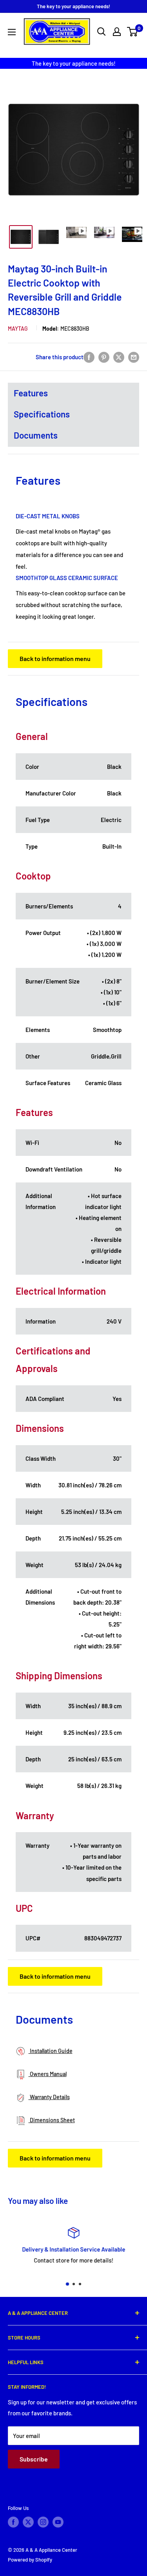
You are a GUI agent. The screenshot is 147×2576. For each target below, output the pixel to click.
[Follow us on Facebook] (13, 2522)
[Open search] (102, 32)
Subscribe (34, 2459)
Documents (36, 435)
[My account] (117, 32)
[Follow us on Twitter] (28, 2522)
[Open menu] (12, 32)
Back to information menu (55, 658)
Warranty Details (49, 2097)
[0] (133, 32)
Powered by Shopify (30, 2560)
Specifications (42, 414)
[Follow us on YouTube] (58, 2522)
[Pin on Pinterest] (104, 357)
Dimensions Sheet (52, 2120)
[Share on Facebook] (89, 357)
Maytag (18, 329)
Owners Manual (48, 2074)
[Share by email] (134, 357)
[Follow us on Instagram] (43, 2522)
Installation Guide (51, 2051)
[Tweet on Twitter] (119, 357)
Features (31, 393)
